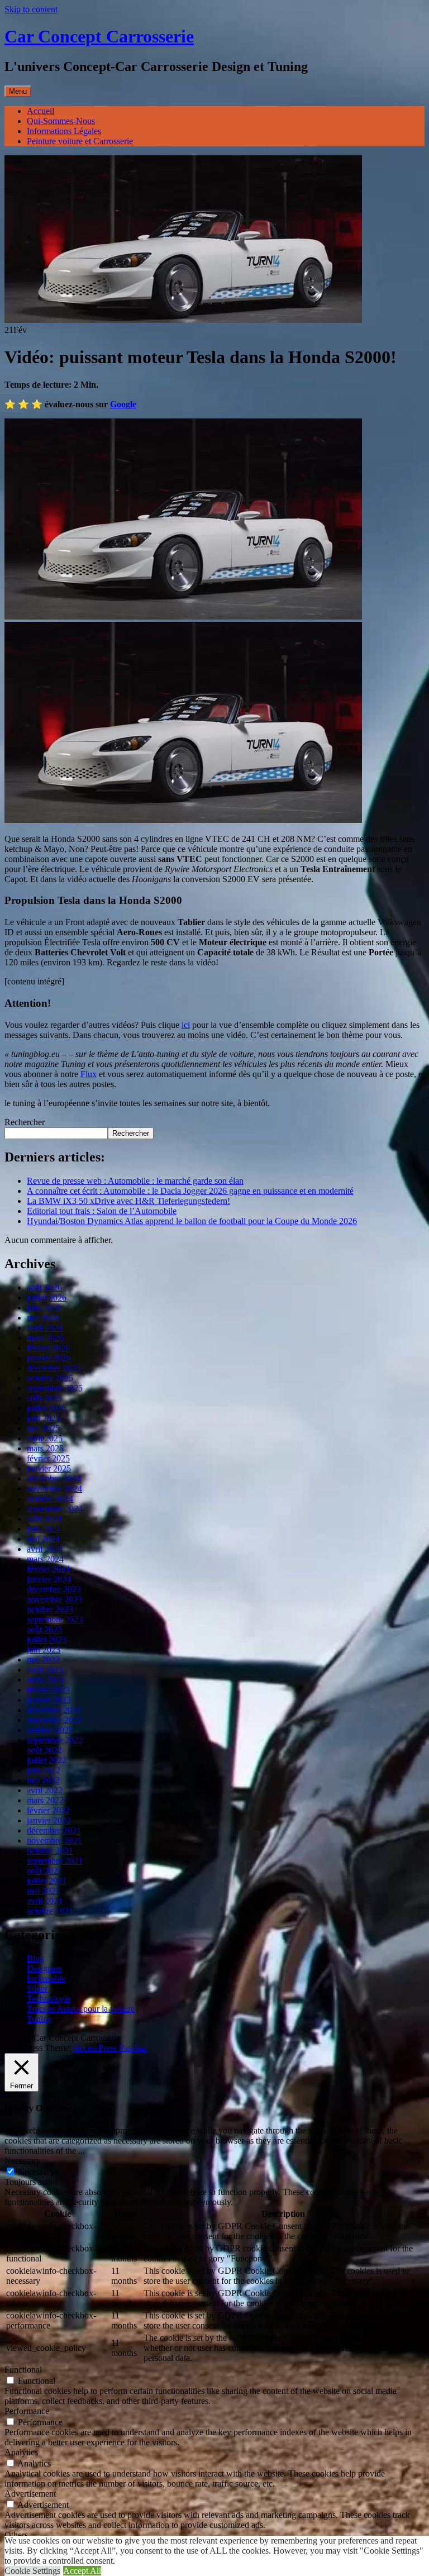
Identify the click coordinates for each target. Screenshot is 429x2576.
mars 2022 (45, 1800)
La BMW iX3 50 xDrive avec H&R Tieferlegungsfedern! (128, 1201)
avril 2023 (45, 1670)
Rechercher (25, 1122)
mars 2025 (45, 1448)
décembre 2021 (54, 1830)
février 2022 (48, 1810)
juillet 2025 (47, 1408)
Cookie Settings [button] (32, 2571)
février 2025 (48, 1458)
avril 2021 (45, 1901)
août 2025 (44, 1398)
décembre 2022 (54, 1710)
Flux (89, 1074)
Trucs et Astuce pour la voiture (81, 2009)
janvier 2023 (49, 1700)
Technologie (49, 1999)
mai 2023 (43, 1660)
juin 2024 (44, 1529)
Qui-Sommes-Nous (61, 121)
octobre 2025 (50, 1378)
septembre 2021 (55, 1861)
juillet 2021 (47, 1881)
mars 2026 (45, 1338)
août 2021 (44, 1871)
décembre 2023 (54, 1589)
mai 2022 (43, 1780)
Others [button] (16, 2535)
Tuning (39, 2019)
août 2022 (44, 1750)
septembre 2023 (55, 1619)
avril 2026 (45, 1328)
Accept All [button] (82, 2571)
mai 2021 (43, 1891)
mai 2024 (43, 1539)
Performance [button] (27, 2411)
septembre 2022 (55, 1740)
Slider (37, 1989)
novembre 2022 (54, 1720)
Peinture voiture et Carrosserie (80, 141)
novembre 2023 (54, 1599)
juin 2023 (44, 1649)
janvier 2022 (49, 1820)
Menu (18, 91)
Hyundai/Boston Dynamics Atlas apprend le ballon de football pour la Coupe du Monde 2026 (192, 1221)
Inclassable (46, 1979)
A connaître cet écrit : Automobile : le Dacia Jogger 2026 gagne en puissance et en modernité (190, 1191)
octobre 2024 (50, 1499)
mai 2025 (43, 1428)
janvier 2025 (49, 1468)
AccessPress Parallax (110, 2048)
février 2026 (48, 1348)
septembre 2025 (55, 1388)
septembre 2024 (55, 1509)
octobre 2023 (50, 1609)
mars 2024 (45, 1559)
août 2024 (44, 1519)
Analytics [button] (21, 2452)
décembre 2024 (54, 1479)
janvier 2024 (49, 1579)
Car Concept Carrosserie (99, 36)
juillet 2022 (47, 1760)
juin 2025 (44, 1418)
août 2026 (44, 1287)
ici (186, 1025)
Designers (44, 1968)
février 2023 (48, 1690)
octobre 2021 (50, 1851)
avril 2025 (45, 1438)
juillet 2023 (47, 1639)
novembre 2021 (54, 1841)
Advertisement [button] (30, 2494)
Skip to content (31, 9)
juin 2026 (44, 1308)
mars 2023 (45, 1680)
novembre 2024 (54, 1489)
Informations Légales (64, 131)
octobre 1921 (50, 1911)
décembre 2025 (54, 1368)
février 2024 (48, 1569)
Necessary (36, 2172)
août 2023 (44, 1629)
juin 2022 (44, 1770)
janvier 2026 (49, 1358)
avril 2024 (45, 1549)
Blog (35, 1958)
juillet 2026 (47, 1297)
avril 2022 (45, 1790)
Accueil (40, 111)
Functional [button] (23, 2370)
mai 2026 (43, 1318)
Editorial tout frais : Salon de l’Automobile (102, 1211)
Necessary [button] (23, 2161)
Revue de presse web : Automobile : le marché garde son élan (135, 1181)
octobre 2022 (50, 1730)
